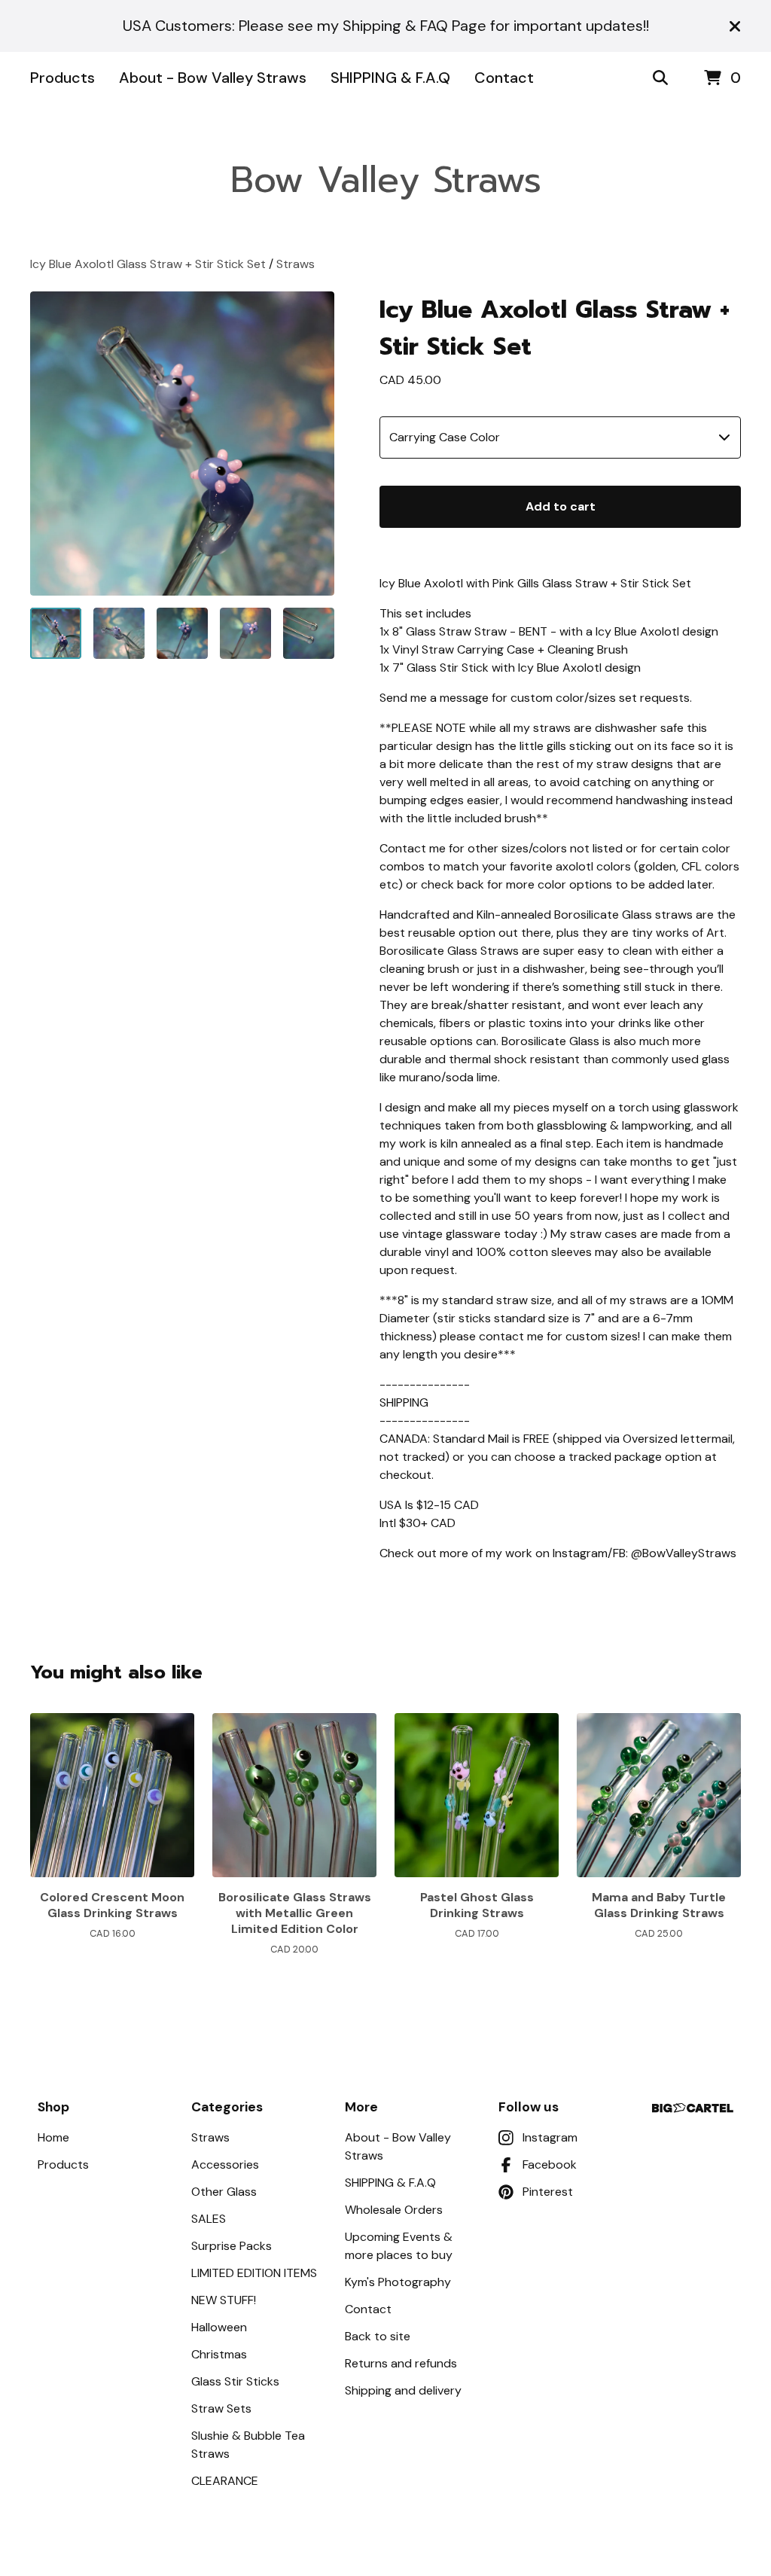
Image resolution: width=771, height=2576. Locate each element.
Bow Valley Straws (386, 180)
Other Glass (224, 2192)
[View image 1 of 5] (56, 633)
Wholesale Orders (394, 2210)
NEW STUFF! (224, 2300)
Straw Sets (221, 2408)
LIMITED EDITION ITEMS (254, 2273)
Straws (296, 264)
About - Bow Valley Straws (213, 78)
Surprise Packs (232, 2246)
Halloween (219, 2327)
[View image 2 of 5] (119, 633)
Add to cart (561, 506)
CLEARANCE (225, 2481)
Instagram (550, 2137)
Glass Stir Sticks (235, 2381)
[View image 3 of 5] (182, 633)
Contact (504, 78)
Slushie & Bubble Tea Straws (248, 2445)
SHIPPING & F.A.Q (390, 78)
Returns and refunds (401, 2363)
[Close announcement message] (735, 26)
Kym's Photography (398, 2282)
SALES (209, 2219)
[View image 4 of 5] (245, 633)
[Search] (660, 78)
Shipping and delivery (403, 2390)
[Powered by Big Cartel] (693, 2108)
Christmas (219, 2354)
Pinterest (548, 2192)
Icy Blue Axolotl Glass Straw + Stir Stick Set (148, 264)
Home (53, 2137)
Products (62, 78)
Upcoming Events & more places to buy (399, 2246)
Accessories (225, 2164)
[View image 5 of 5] (309, 633)
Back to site (378, 2336)
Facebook (550, 2164)
